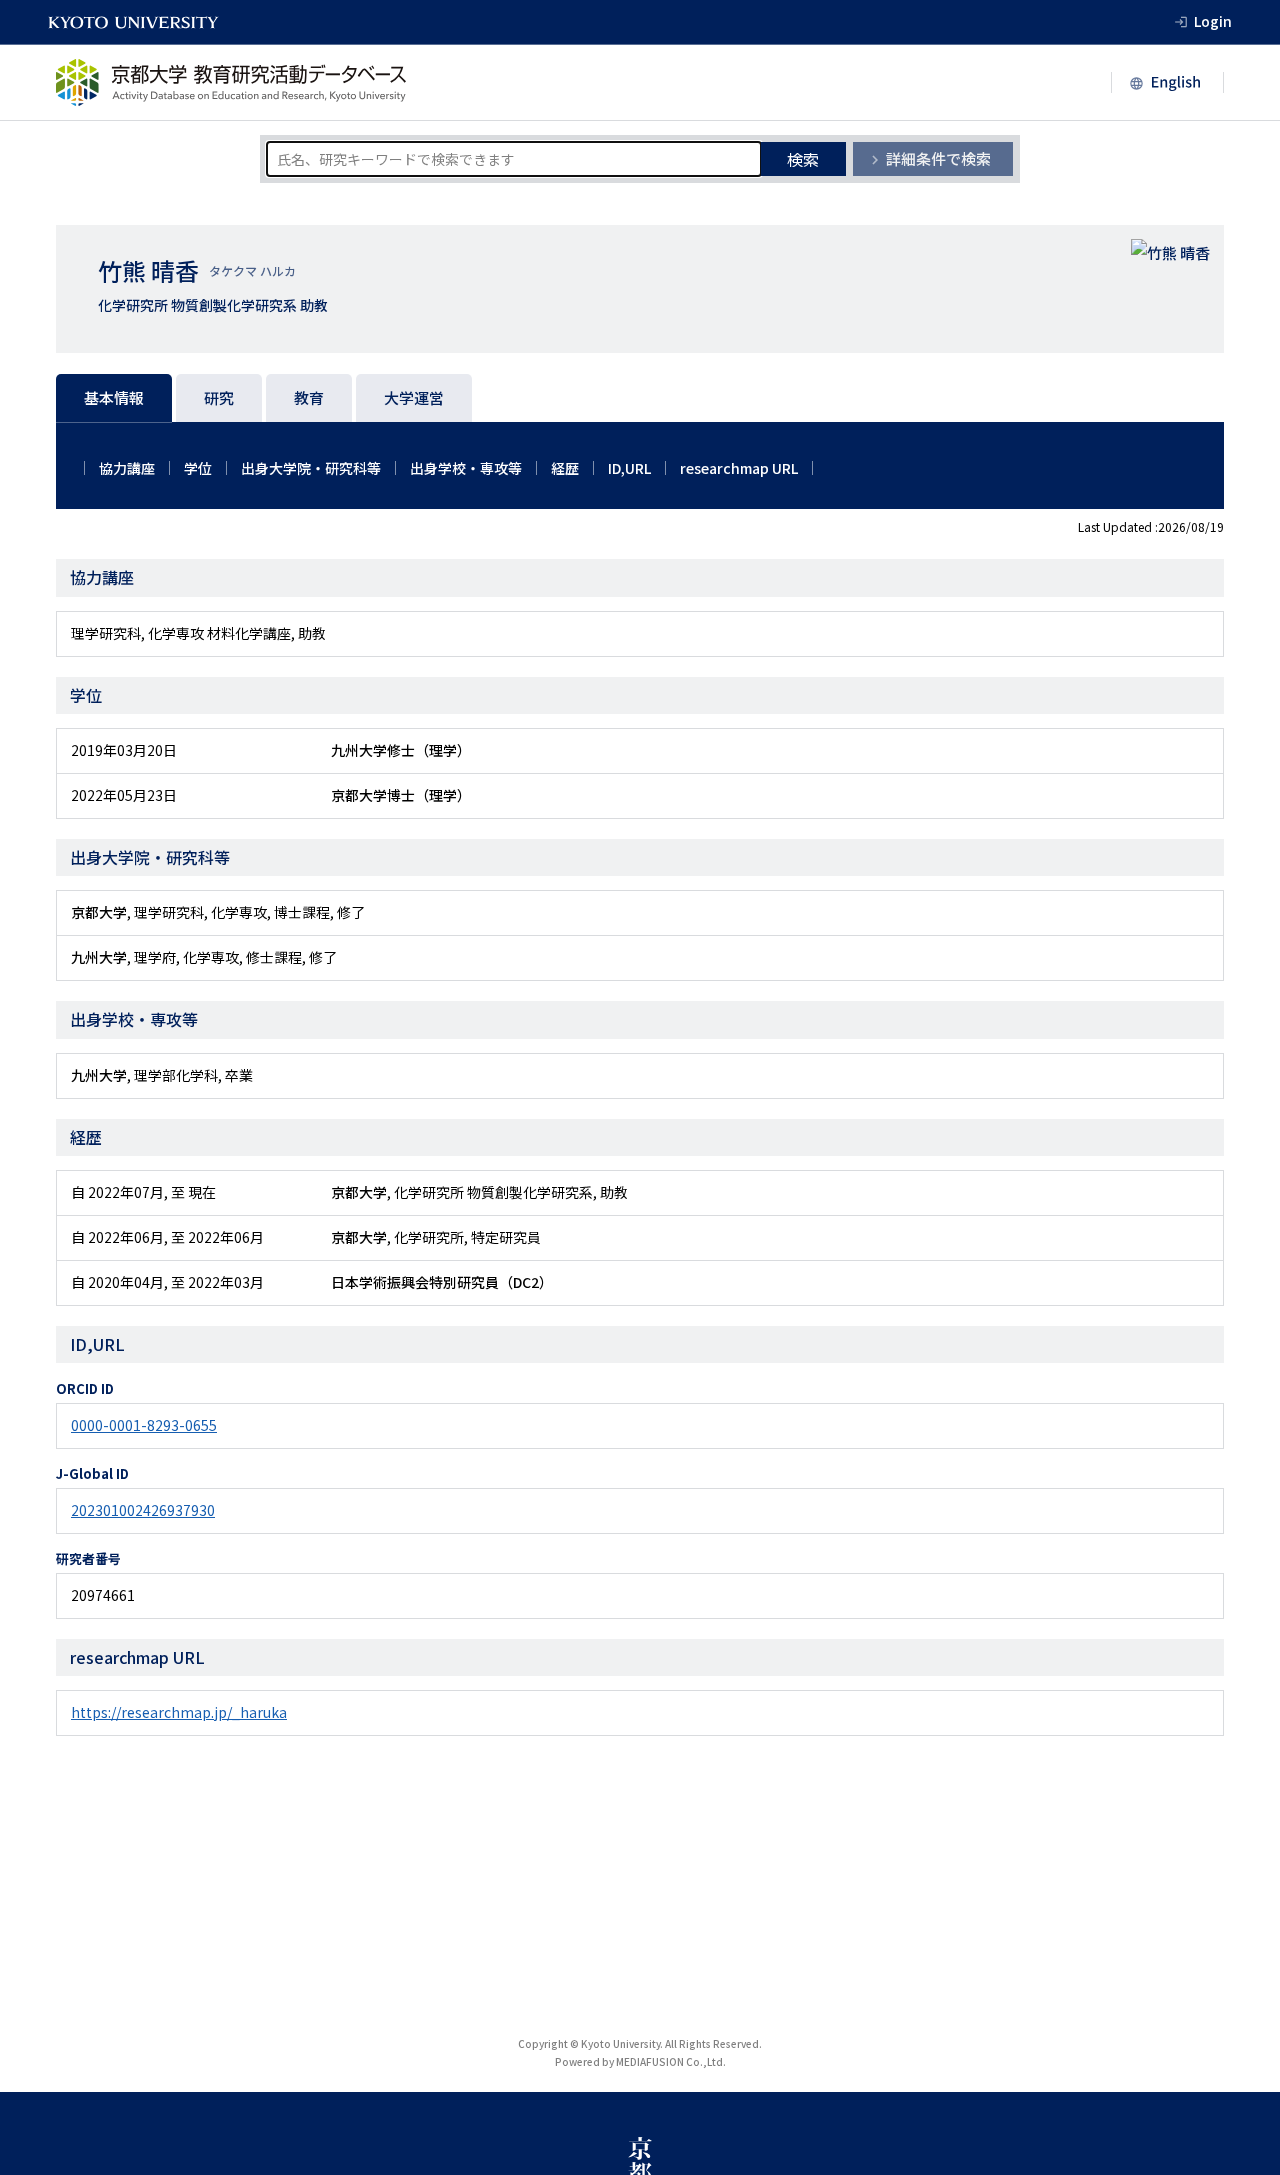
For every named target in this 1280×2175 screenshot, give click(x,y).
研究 (219, 397)
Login (1213, 21)
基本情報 (114, 397)
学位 (198, 468)
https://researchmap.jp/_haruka (179, 1712)
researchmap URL (739, 468)
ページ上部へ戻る (1242, 2137)
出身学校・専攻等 (466, 468)
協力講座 (127, 468)
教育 (309, 397)
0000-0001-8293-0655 (144, 1425)
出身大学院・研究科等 (311, 468)
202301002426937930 (143, 1510)
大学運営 (414, 397)
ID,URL (629, 468)
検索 (803, 159)
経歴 (565, 468)
